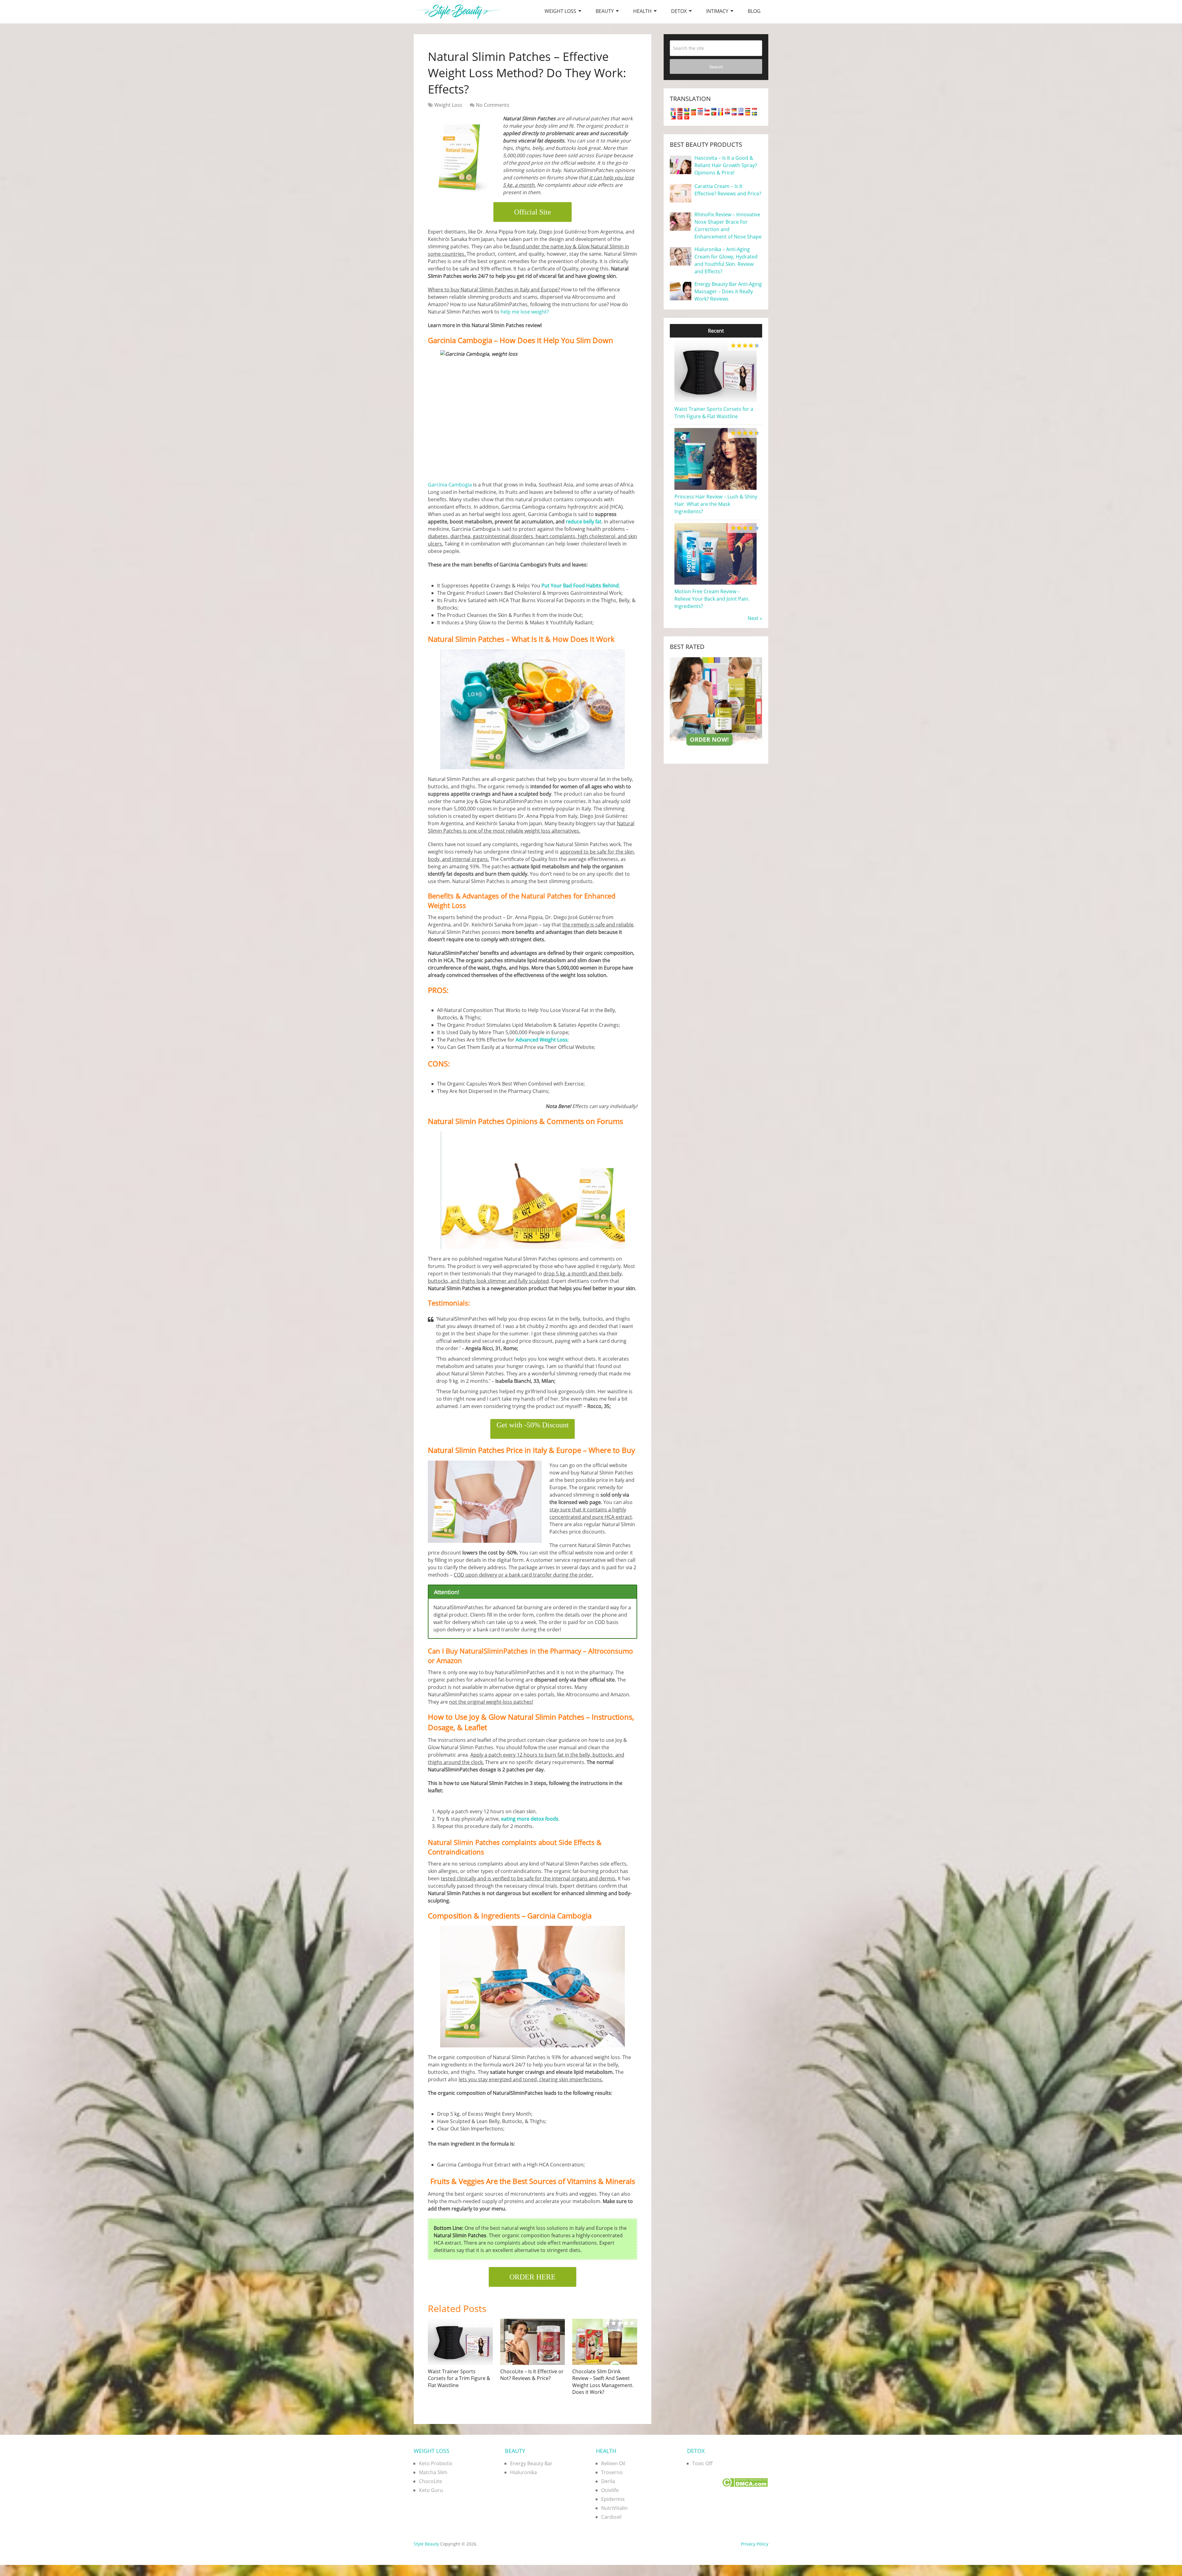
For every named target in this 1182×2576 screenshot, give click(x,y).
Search (716, 67)
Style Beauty (426, 2544)
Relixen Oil (613, 2463)
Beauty (605, 11)
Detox (679, 11)
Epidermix (613, 2499)
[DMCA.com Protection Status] (745, 2485)
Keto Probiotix (436, 2463)
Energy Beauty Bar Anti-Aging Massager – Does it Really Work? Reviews (728, 291)
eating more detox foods (530, 1819)
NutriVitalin (614, 2508)
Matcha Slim (433, 2472)
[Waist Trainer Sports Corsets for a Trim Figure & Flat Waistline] (460, 2342)
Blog (754, 11)
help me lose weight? (525, 312)
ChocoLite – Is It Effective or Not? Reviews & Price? (532, 2375)
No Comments (493, 105)
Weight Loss (560, 11)
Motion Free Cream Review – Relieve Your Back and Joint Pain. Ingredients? (712, 599)
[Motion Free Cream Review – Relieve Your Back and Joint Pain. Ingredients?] (716, 584)
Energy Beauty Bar (531, 2463)
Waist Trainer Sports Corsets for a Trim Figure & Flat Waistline (459, 2378)
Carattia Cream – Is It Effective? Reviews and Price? (728, 190)
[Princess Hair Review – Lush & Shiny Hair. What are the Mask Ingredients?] (716, 489)
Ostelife (610, 2490)
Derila (608, 2481)
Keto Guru (431, 2490)
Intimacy (717, 11)
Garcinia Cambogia (450, 485)
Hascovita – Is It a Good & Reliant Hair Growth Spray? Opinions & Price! (726, 165)
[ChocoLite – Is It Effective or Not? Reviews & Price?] (533, 2342)
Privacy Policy (755, 2544)
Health (642, 11)
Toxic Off (702, 2463)
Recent (716, 331)
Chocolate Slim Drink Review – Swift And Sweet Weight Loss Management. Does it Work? (603, 2382)
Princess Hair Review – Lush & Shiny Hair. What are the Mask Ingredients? (716, 504)
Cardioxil (611, 2517)
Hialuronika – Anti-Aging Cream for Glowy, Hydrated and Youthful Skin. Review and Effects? (726, 260)
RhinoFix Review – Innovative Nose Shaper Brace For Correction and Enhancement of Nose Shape (728, 226)
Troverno (612, 2472)
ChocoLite (430, 2481)
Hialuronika (523, 2472)
